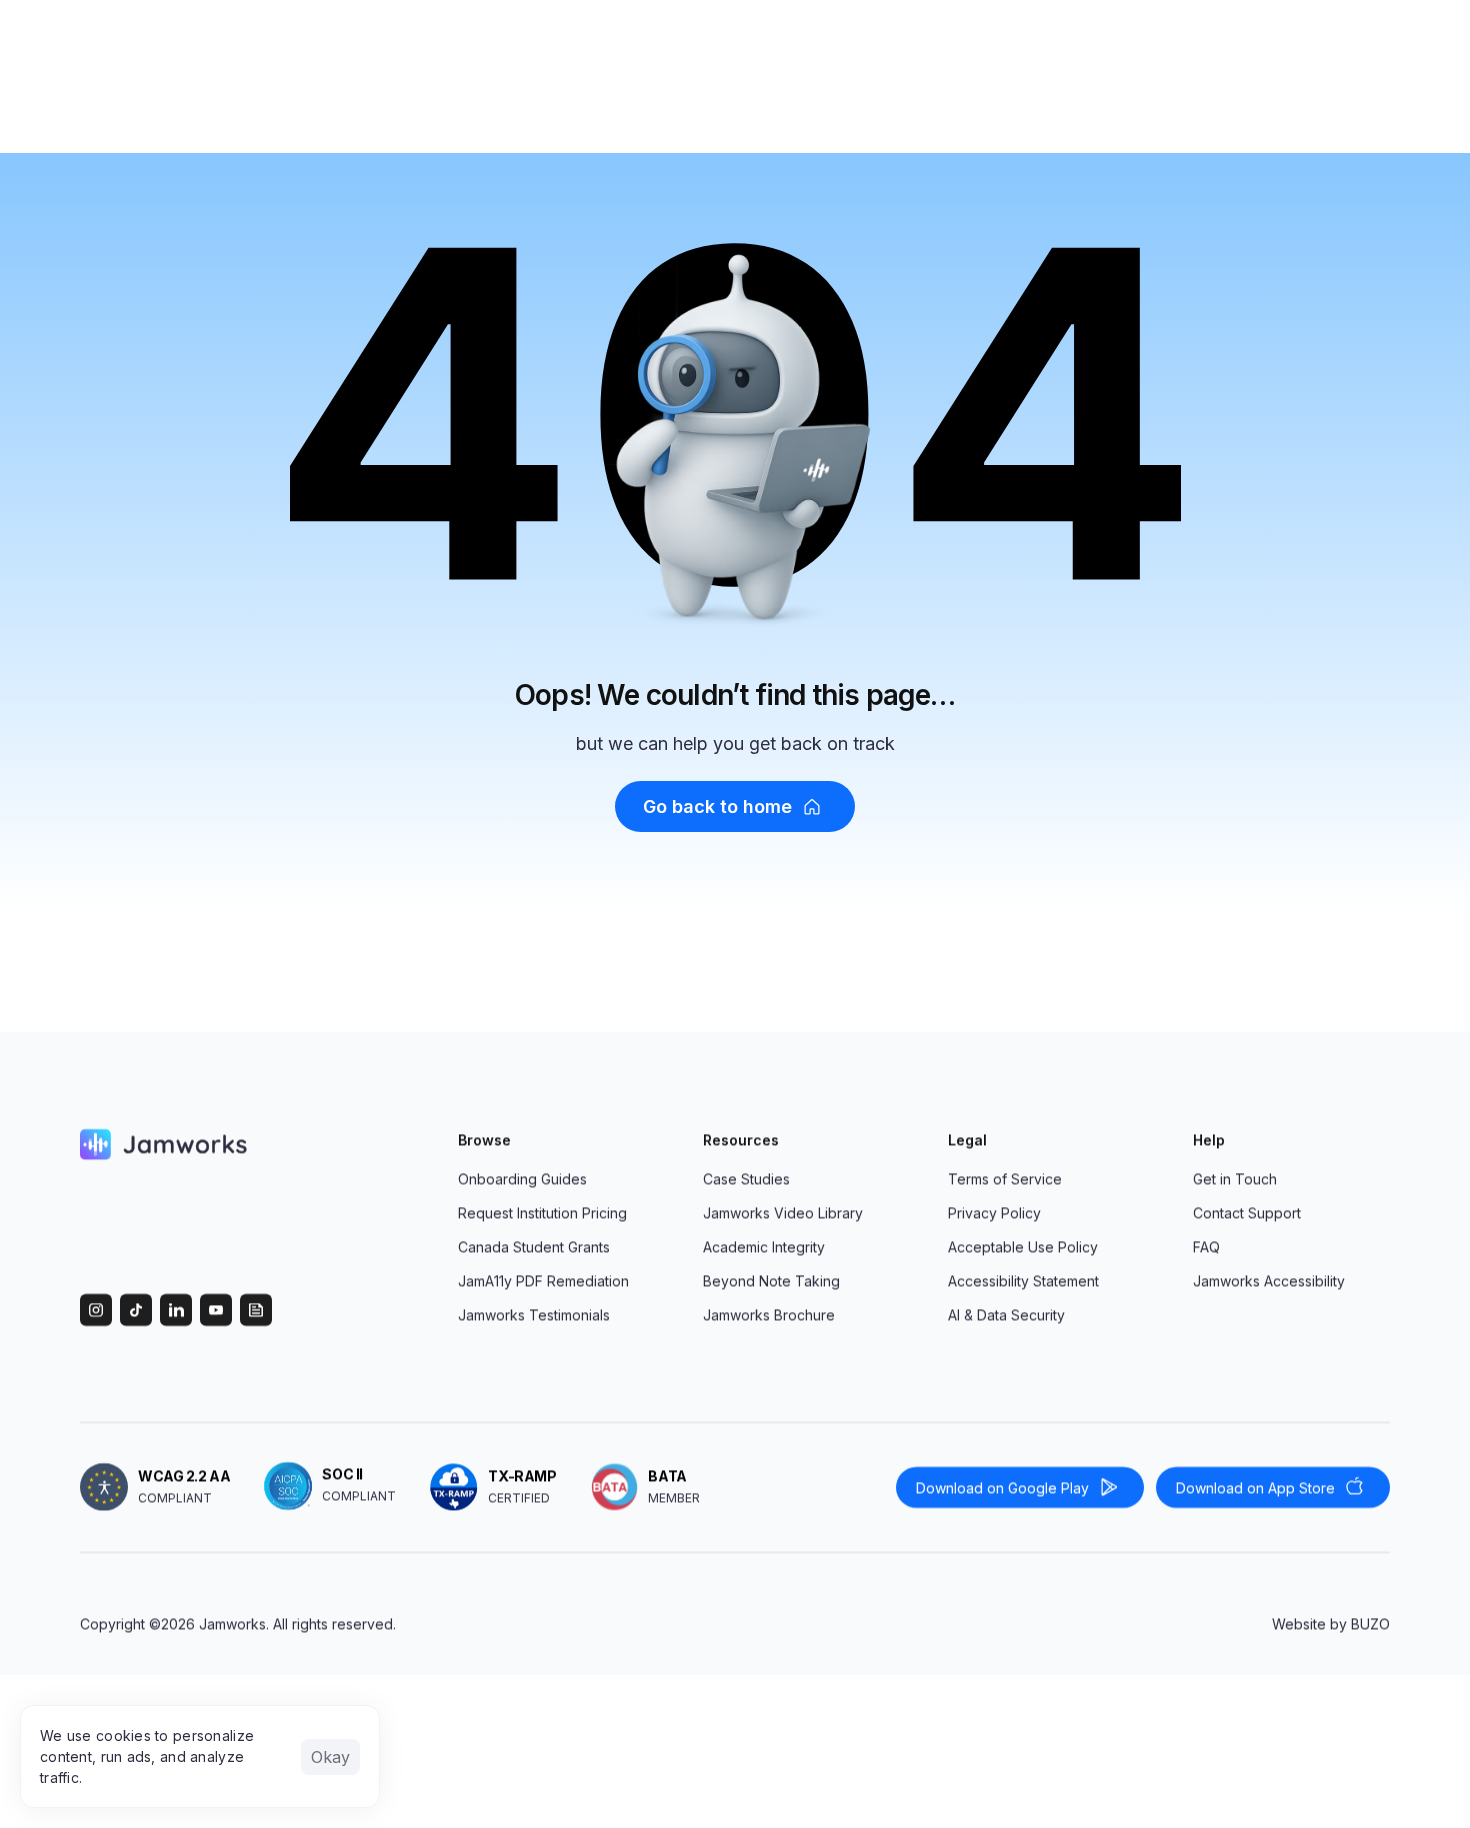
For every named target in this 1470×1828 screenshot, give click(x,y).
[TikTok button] (136, 1310)
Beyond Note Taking (771, 1280)
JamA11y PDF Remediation (543, 1280)
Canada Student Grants (534, 1246)
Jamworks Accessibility (1269, 1280)
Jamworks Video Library (783, 1212)
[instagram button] (96, 1310)
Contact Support (1247, 1212)
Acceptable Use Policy (1023, 1246)
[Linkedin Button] (176, 1310)
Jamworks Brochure (769, 1314)
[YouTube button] (216, 1310)
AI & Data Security (1006, 1314)
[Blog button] (256, 1310)
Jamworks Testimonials (534, 1314)
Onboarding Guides (522, 1178)
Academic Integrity (764, 1246)
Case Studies (746, 1178)
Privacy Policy (994, 1212)
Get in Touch (1235, 1178)
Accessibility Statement (1023, 1280)
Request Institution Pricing (542, 1212)
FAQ (1206, 1246)
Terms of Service (1005, 1178)
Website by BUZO (1331, 1623)
